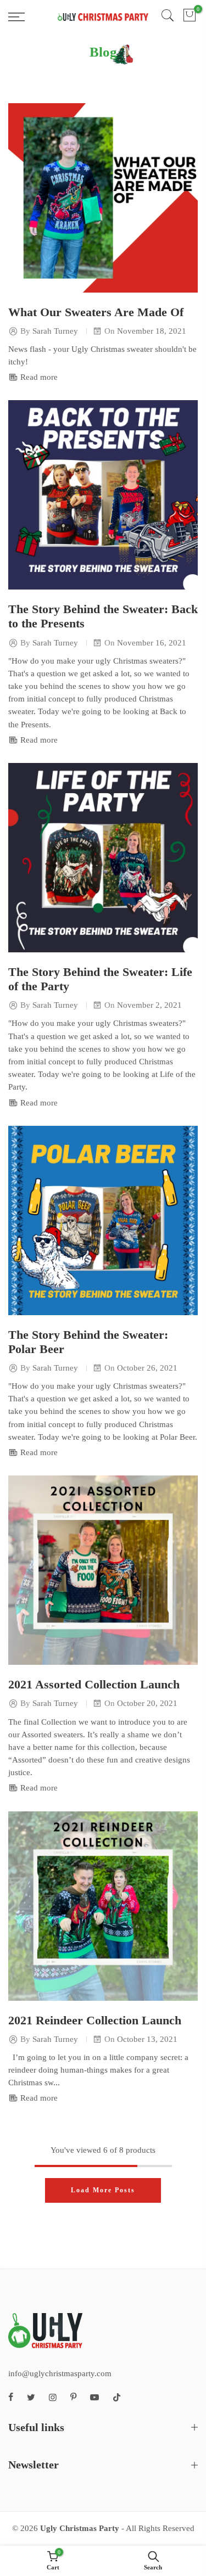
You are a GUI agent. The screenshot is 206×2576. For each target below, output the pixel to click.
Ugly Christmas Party (80, 2528)
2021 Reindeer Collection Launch (95, 2021)
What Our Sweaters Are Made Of (96, 312)
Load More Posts (103, 2190)
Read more (38, 377)
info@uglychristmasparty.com (60, 2373)
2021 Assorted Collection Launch (94, 1685)
